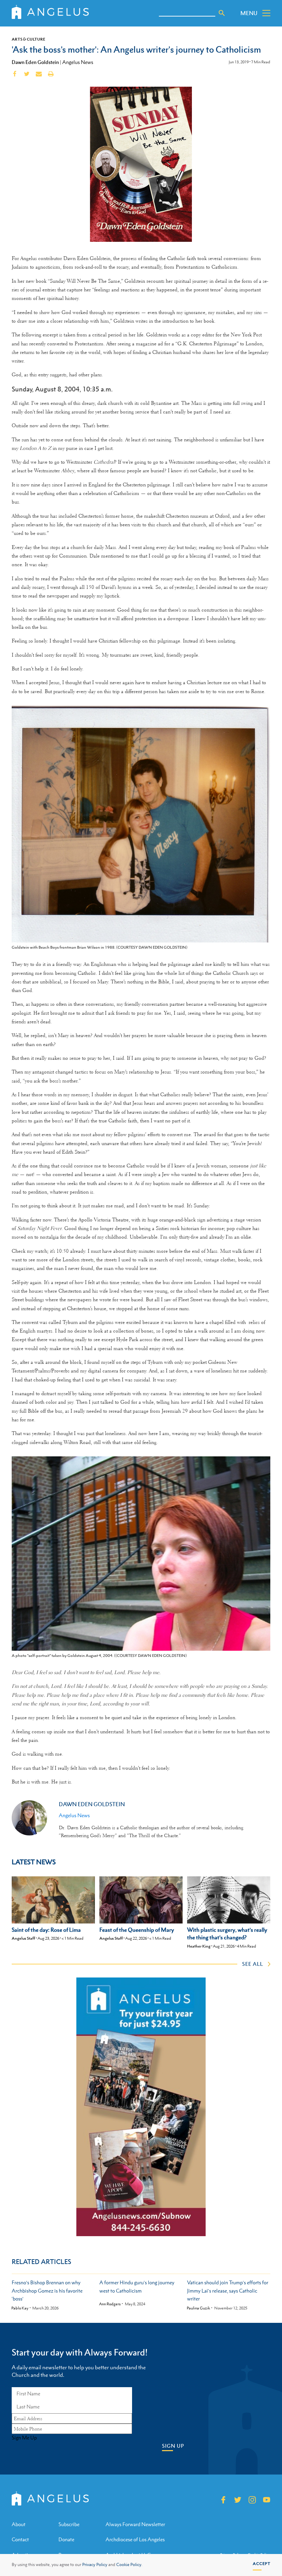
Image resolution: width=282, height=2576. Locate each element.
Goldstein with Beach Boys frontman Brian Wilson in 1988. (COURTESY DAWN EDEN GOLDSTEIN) (100, 947)
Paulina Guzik (198, 2308)
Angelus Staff (23, 1938)
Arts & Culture (29, 39)
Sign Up (173, 2446)
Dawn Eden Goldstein (35, 62)
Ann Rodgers (110, 2304)
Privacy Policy (95, 2565)
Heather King (199, 1946)
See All (253, 1964)
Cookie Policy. (129, 2565)
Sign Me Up (24, 2438)
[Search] (222, 13)
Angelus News (78, 62)
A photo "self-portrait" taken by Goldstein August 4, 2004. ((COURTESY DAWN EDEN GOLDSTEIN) (99, 1656)
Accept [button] (262, 2564)
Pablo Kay (20, 2308)
